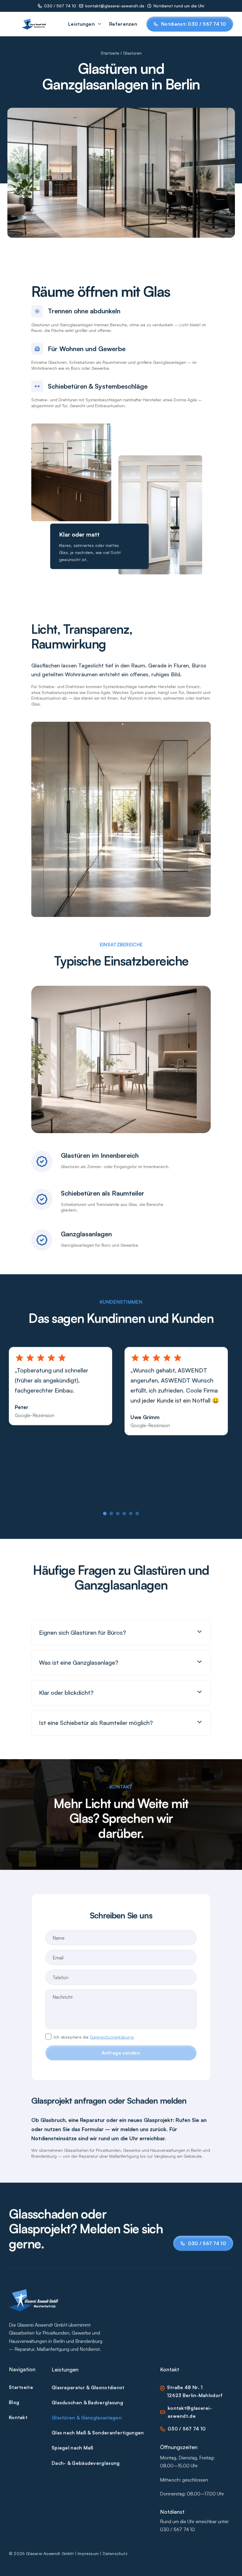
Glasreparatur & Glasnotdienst (88, 2387)
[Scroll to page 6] (136, 1513)
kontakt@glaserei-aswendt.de (115, 6)
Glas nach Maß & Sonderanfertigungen (98, 2432)
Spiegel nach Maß (73, 2448)
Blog (14, 2402)
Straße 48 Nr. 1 (185, 2387)
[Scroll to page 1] (106, 1513)
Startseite (21, 2387)
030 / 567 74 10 (60, 6)
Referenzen (123, 24)
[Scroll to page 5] (131, 1513)
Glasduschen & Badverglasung (87, 2402)
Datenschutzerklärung (112, 2037)
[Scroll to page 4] (124, 1513)
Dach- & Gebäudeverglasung (86, 2463)
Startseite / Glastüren (121, 53)
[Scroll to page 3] (118, 1513)
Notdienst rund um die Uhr (179, 6)
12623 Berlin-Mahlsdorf (195, 2395)
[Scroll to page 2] (111, 1513)
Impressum (88, 2553)
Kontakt (18, 2417)
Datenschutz (115, 2553)
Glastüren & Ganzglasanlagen (87, 2417)
